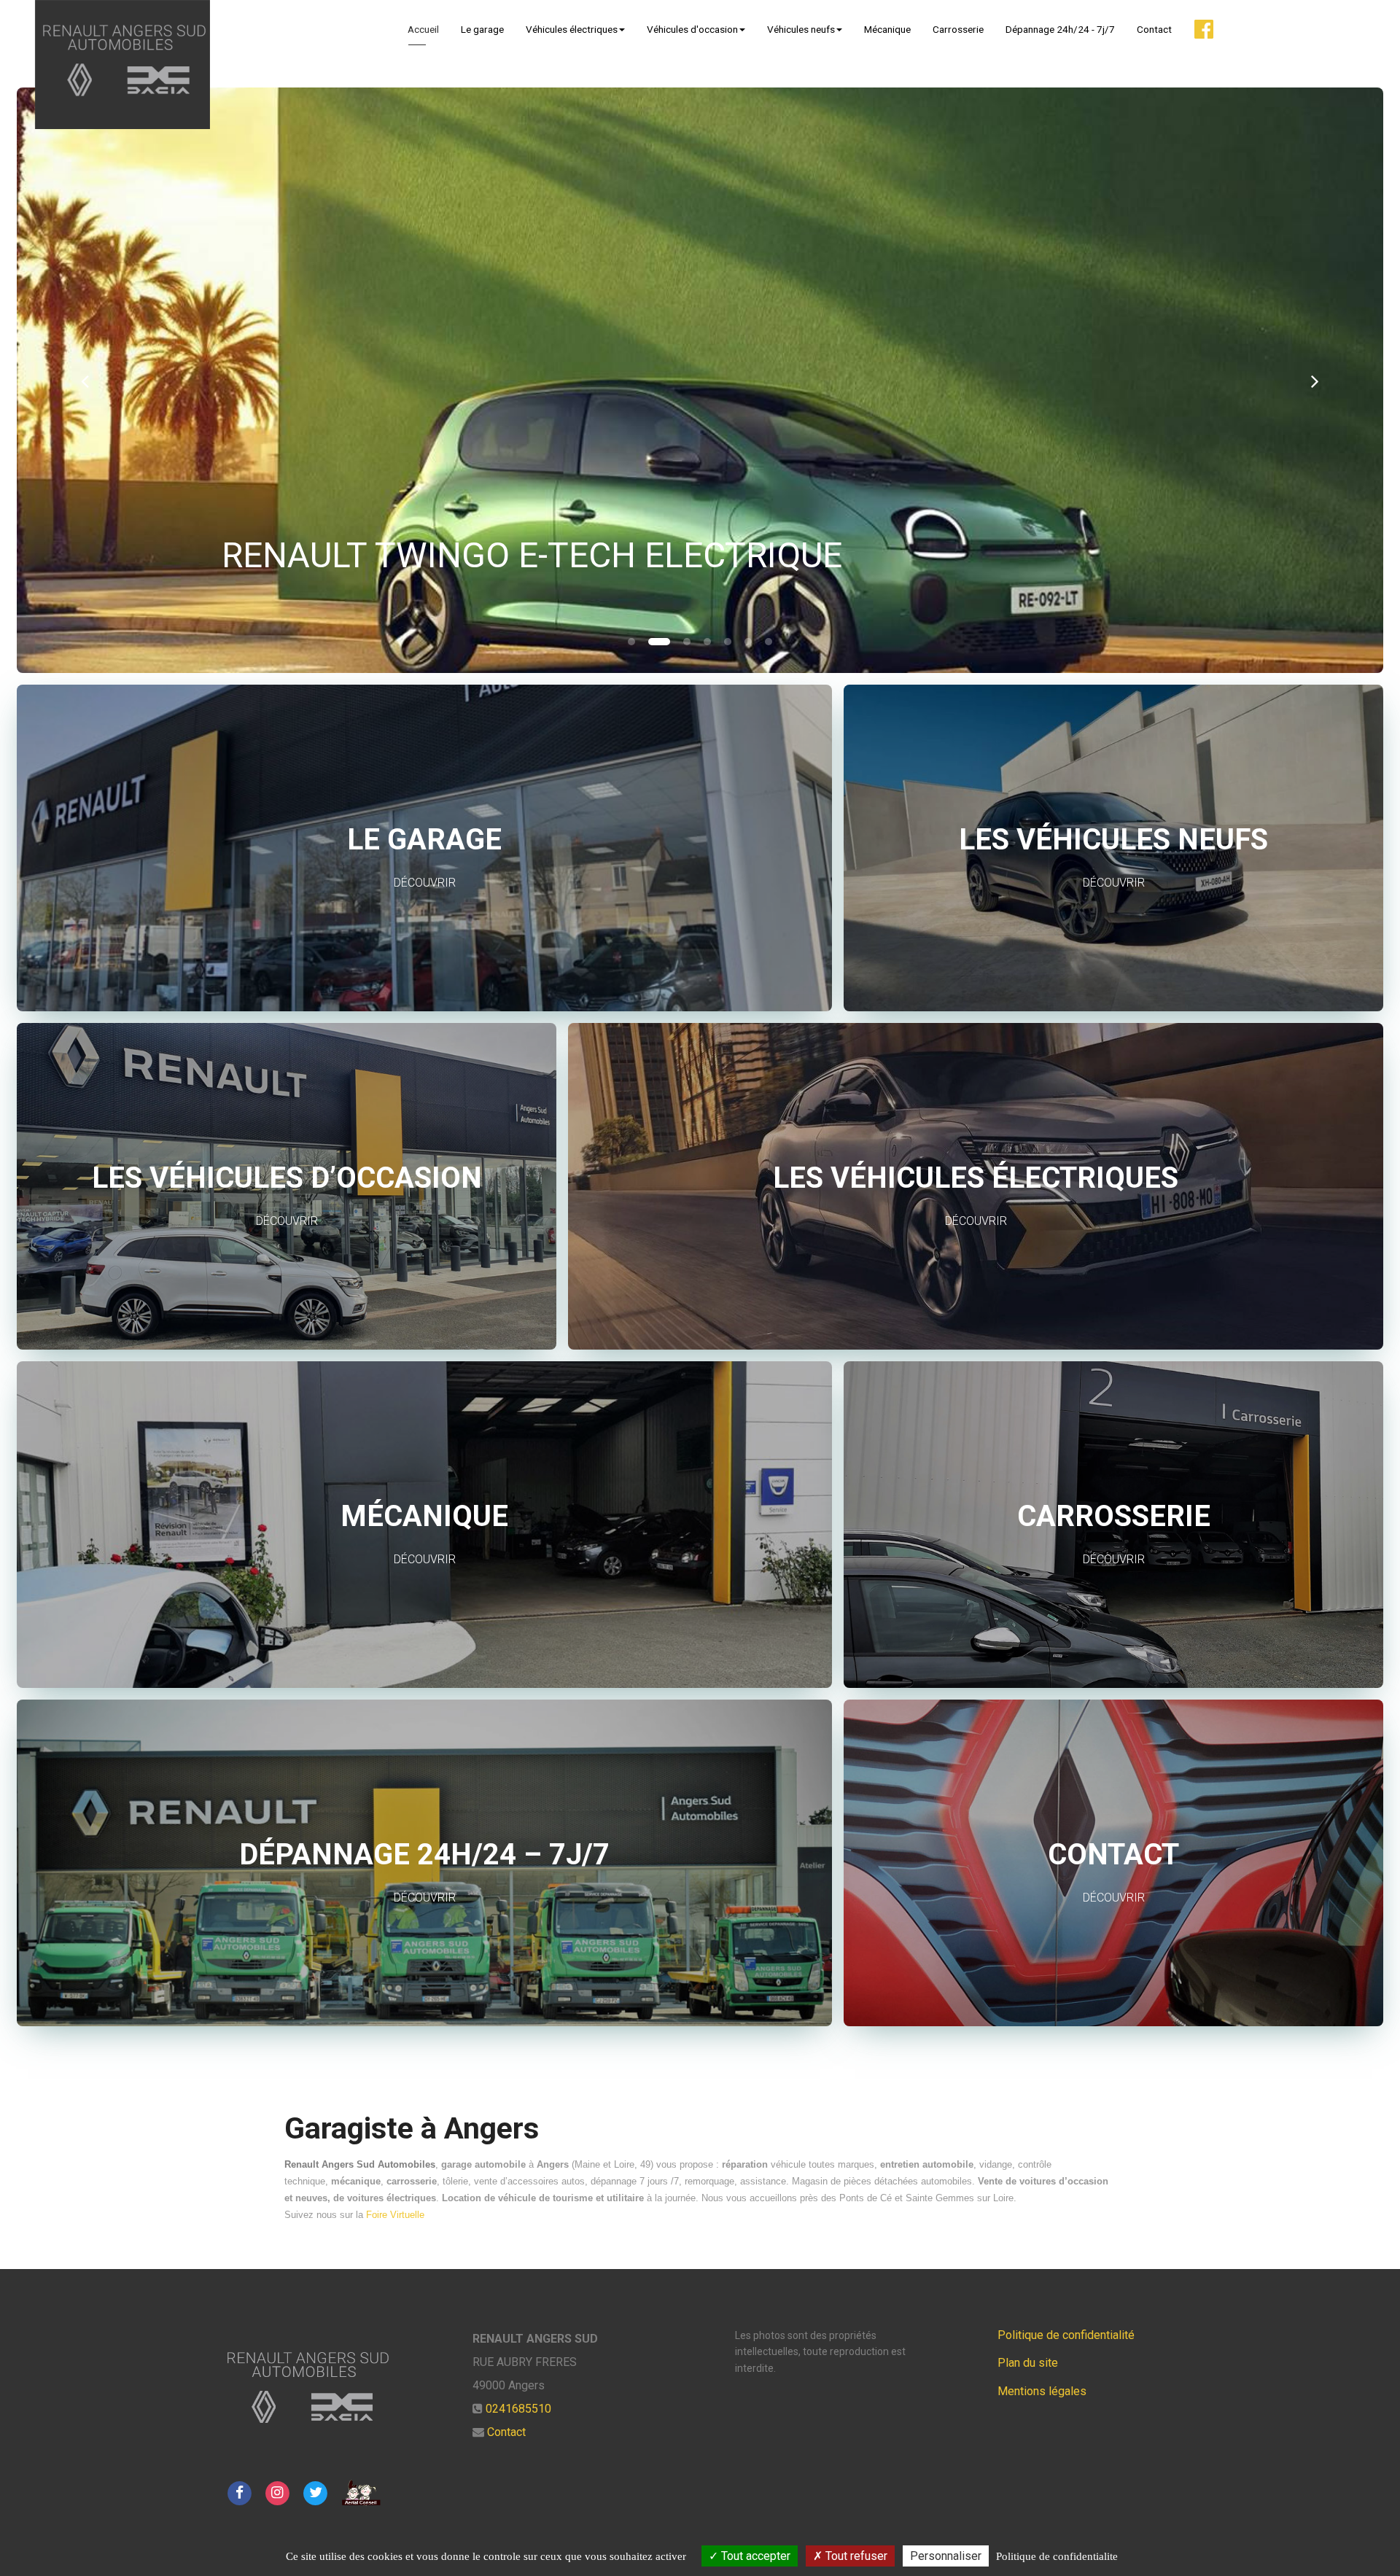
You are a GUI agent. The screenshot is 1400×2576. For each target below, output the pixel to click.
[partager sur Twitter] (316, 2492)
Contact (1154, 29)
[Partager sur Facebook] (239, 2492)
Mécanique (887, 29)
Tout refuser (855, 2556)
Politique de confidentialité (1066, 2335)
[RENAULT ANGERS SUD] (122, 65)
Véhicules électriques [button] (572, 29)
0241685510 (518, 2409)
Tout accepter (754, 2556)
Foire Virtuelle (395, 2215)
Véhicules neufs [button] (801, 29)
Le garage (482, 29)
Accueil (423, 29)
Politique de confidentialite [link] (1057, 2556)
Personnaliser (946, 2556)
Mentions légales (1042, 2391)
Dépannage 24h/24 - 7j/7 (1060, 29)
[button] (85, 380)
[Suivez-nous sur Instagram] (277, 2492)
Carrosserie (958, 29)
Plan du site (1028, 2363)
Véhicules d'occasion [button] (692, 29)
